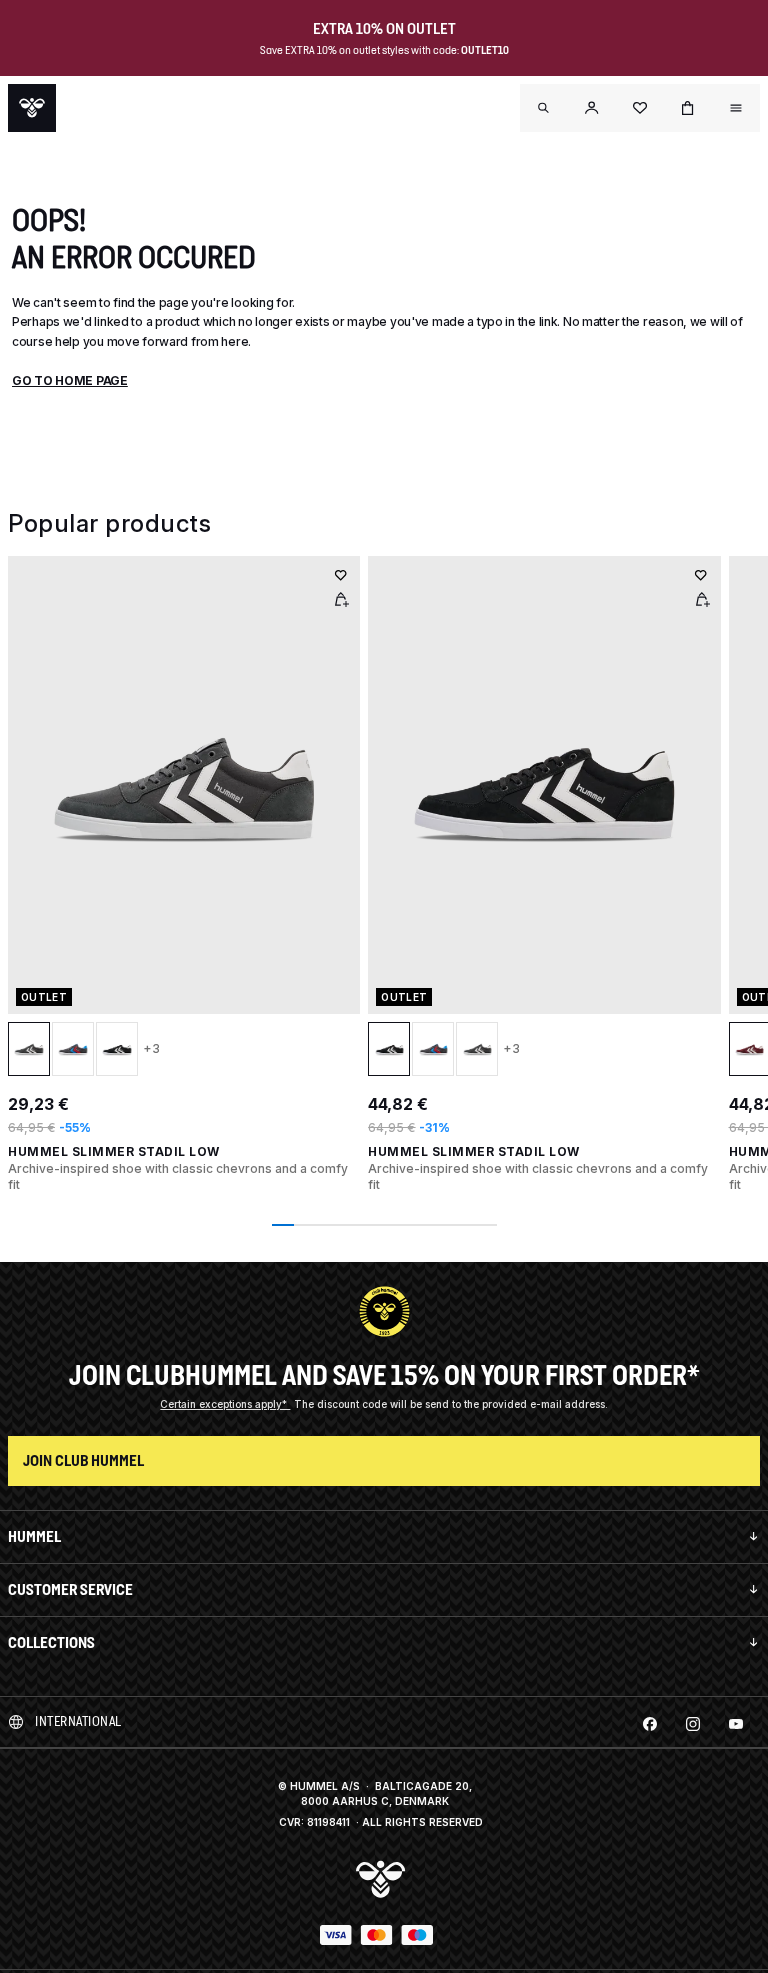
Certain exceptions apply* (225, 1404)
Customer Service (70, 1589)
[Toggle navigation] (544, 108)
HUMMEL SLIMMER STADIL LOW (114, 1151)
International (78, 1721)
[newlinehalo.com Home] (32, 108)
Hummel (34, 1536)
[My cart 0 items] (688, 108)
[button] (592, 108)
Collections (51, 1642)
